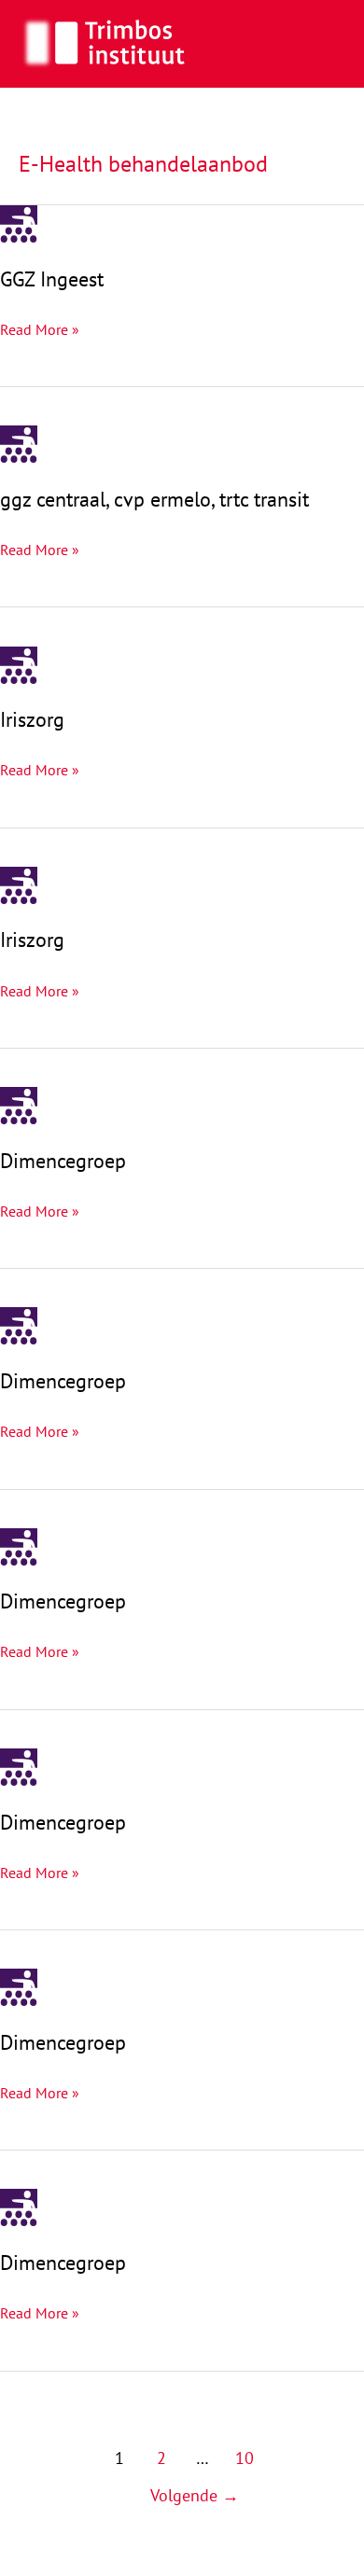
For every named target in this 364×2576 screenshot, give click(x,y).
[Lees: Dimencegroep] (19, 1104)
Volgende (195, 2495)
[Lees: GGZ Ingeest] (19, 222)
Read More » (40, 331)
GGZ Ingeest (52, 279)
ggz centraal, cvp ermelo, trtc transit (154, 499)
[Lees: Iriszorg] (19, 663)
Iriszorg (32, 719)
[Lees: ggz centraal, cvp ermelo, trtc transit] (19, 442)
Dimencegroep (63, 1161)
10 (245, 2458)
